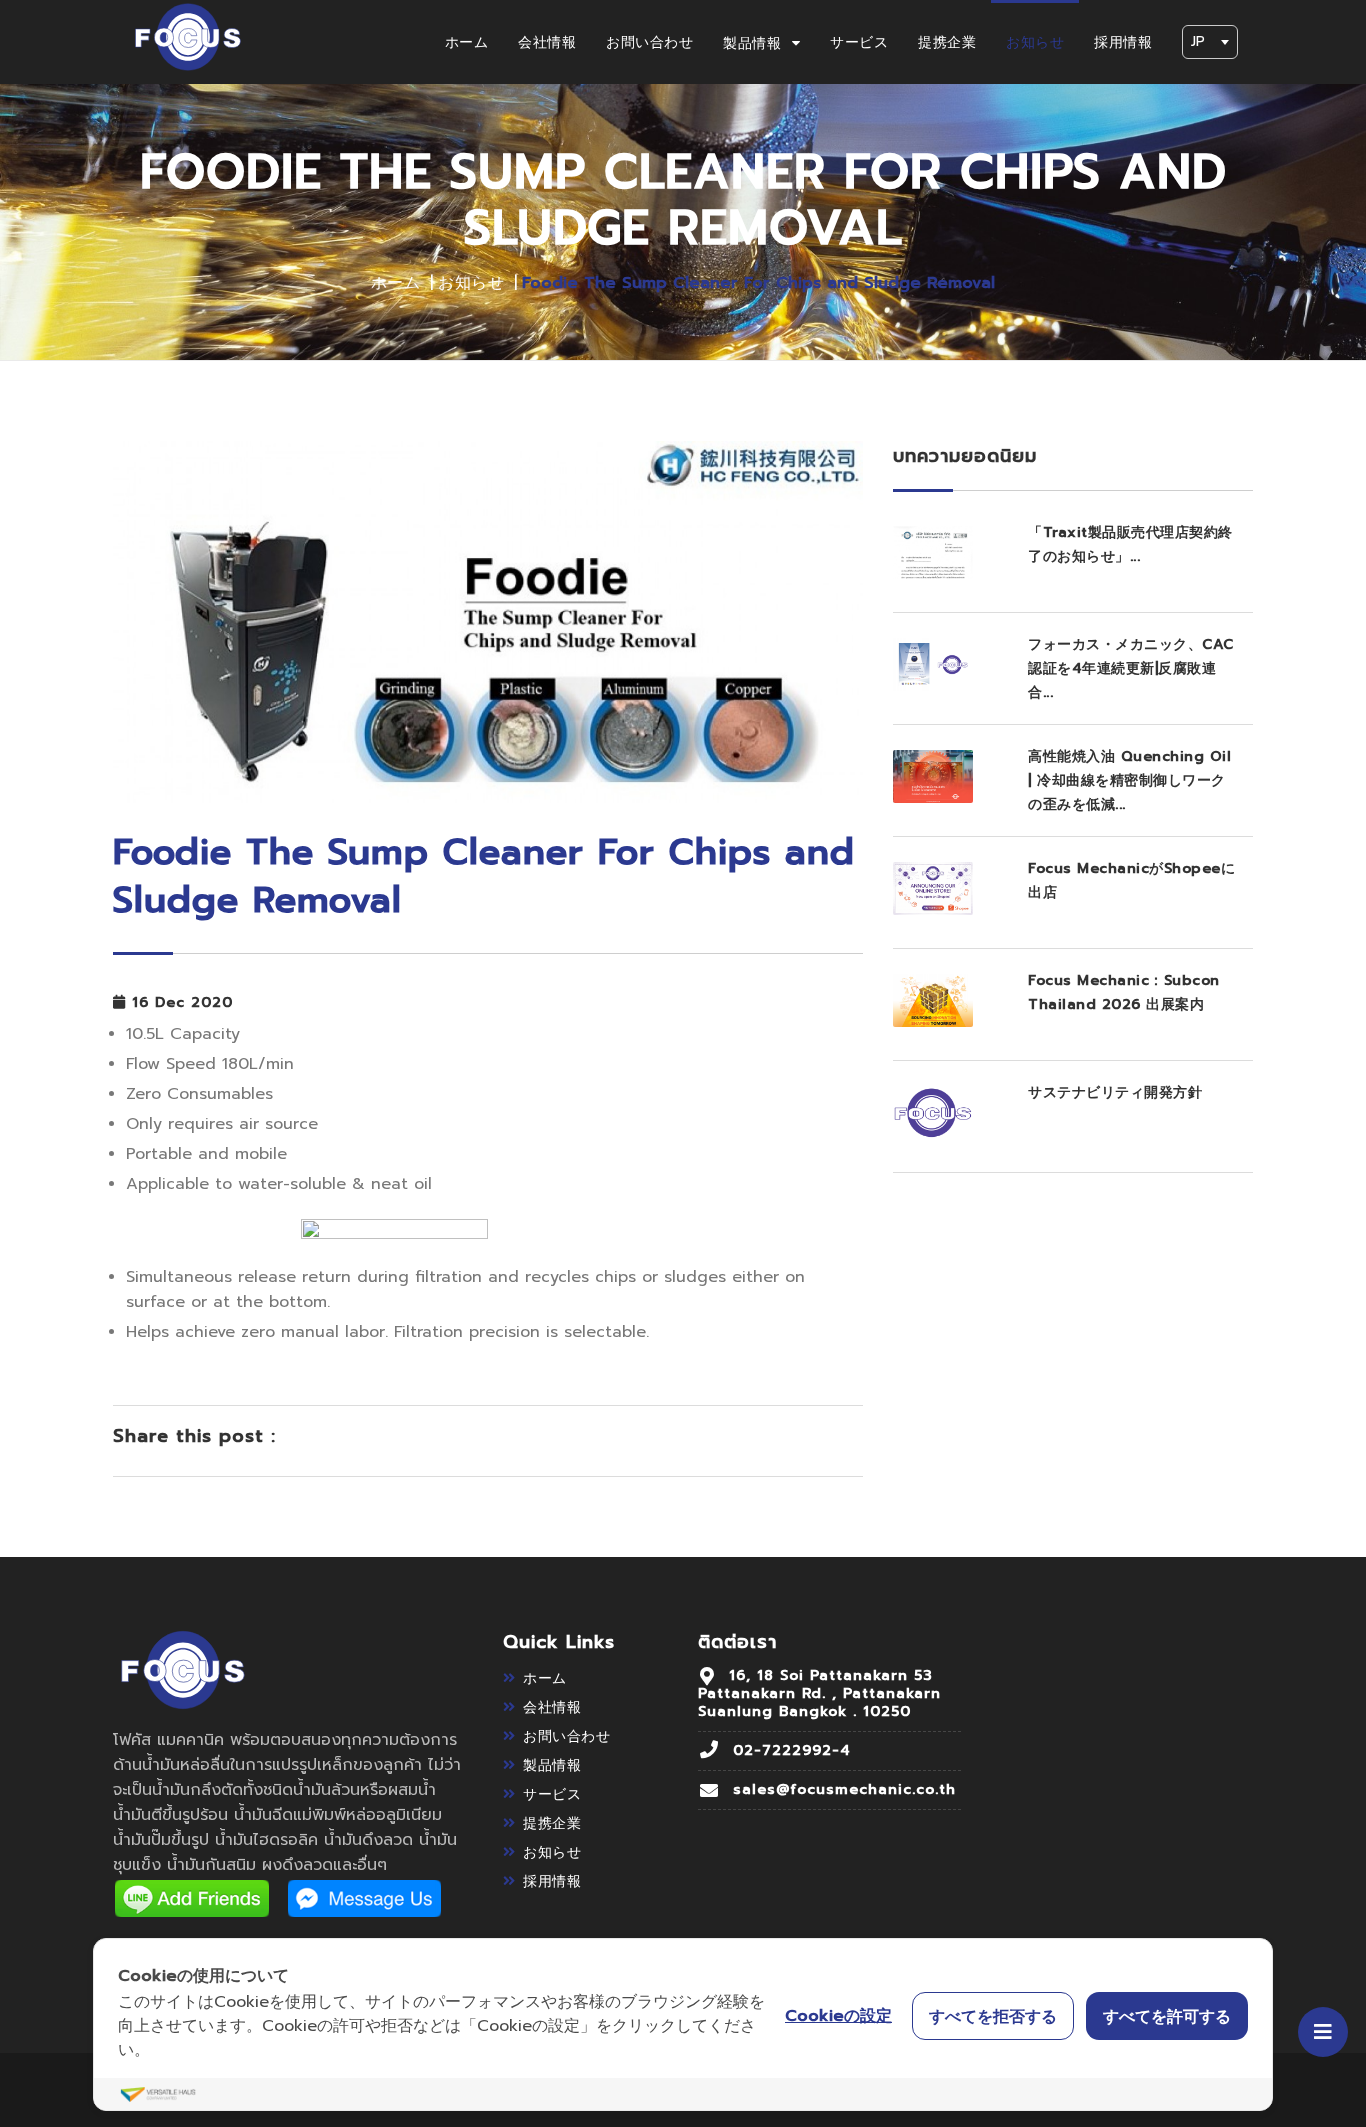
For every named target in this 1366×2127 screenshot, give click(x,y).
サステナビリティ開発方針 (1115, 1092)
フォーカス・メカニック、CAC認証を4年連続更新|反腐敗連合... (1131, 668)
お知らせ (1035, 42)
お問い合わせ (649, 42)
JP (1198, 41)
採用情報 (1123, 42)
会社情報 (547, 42)
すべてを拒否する (993, 2016)
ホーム (467, 42)
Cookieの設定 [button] (838, 2016)
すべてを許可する (1167, 2016)
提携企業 (947, 42)
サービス (859, 42)
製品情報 (755, 43)
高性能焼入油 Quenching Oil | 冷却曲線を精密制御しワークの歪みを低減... (1129, 780)
